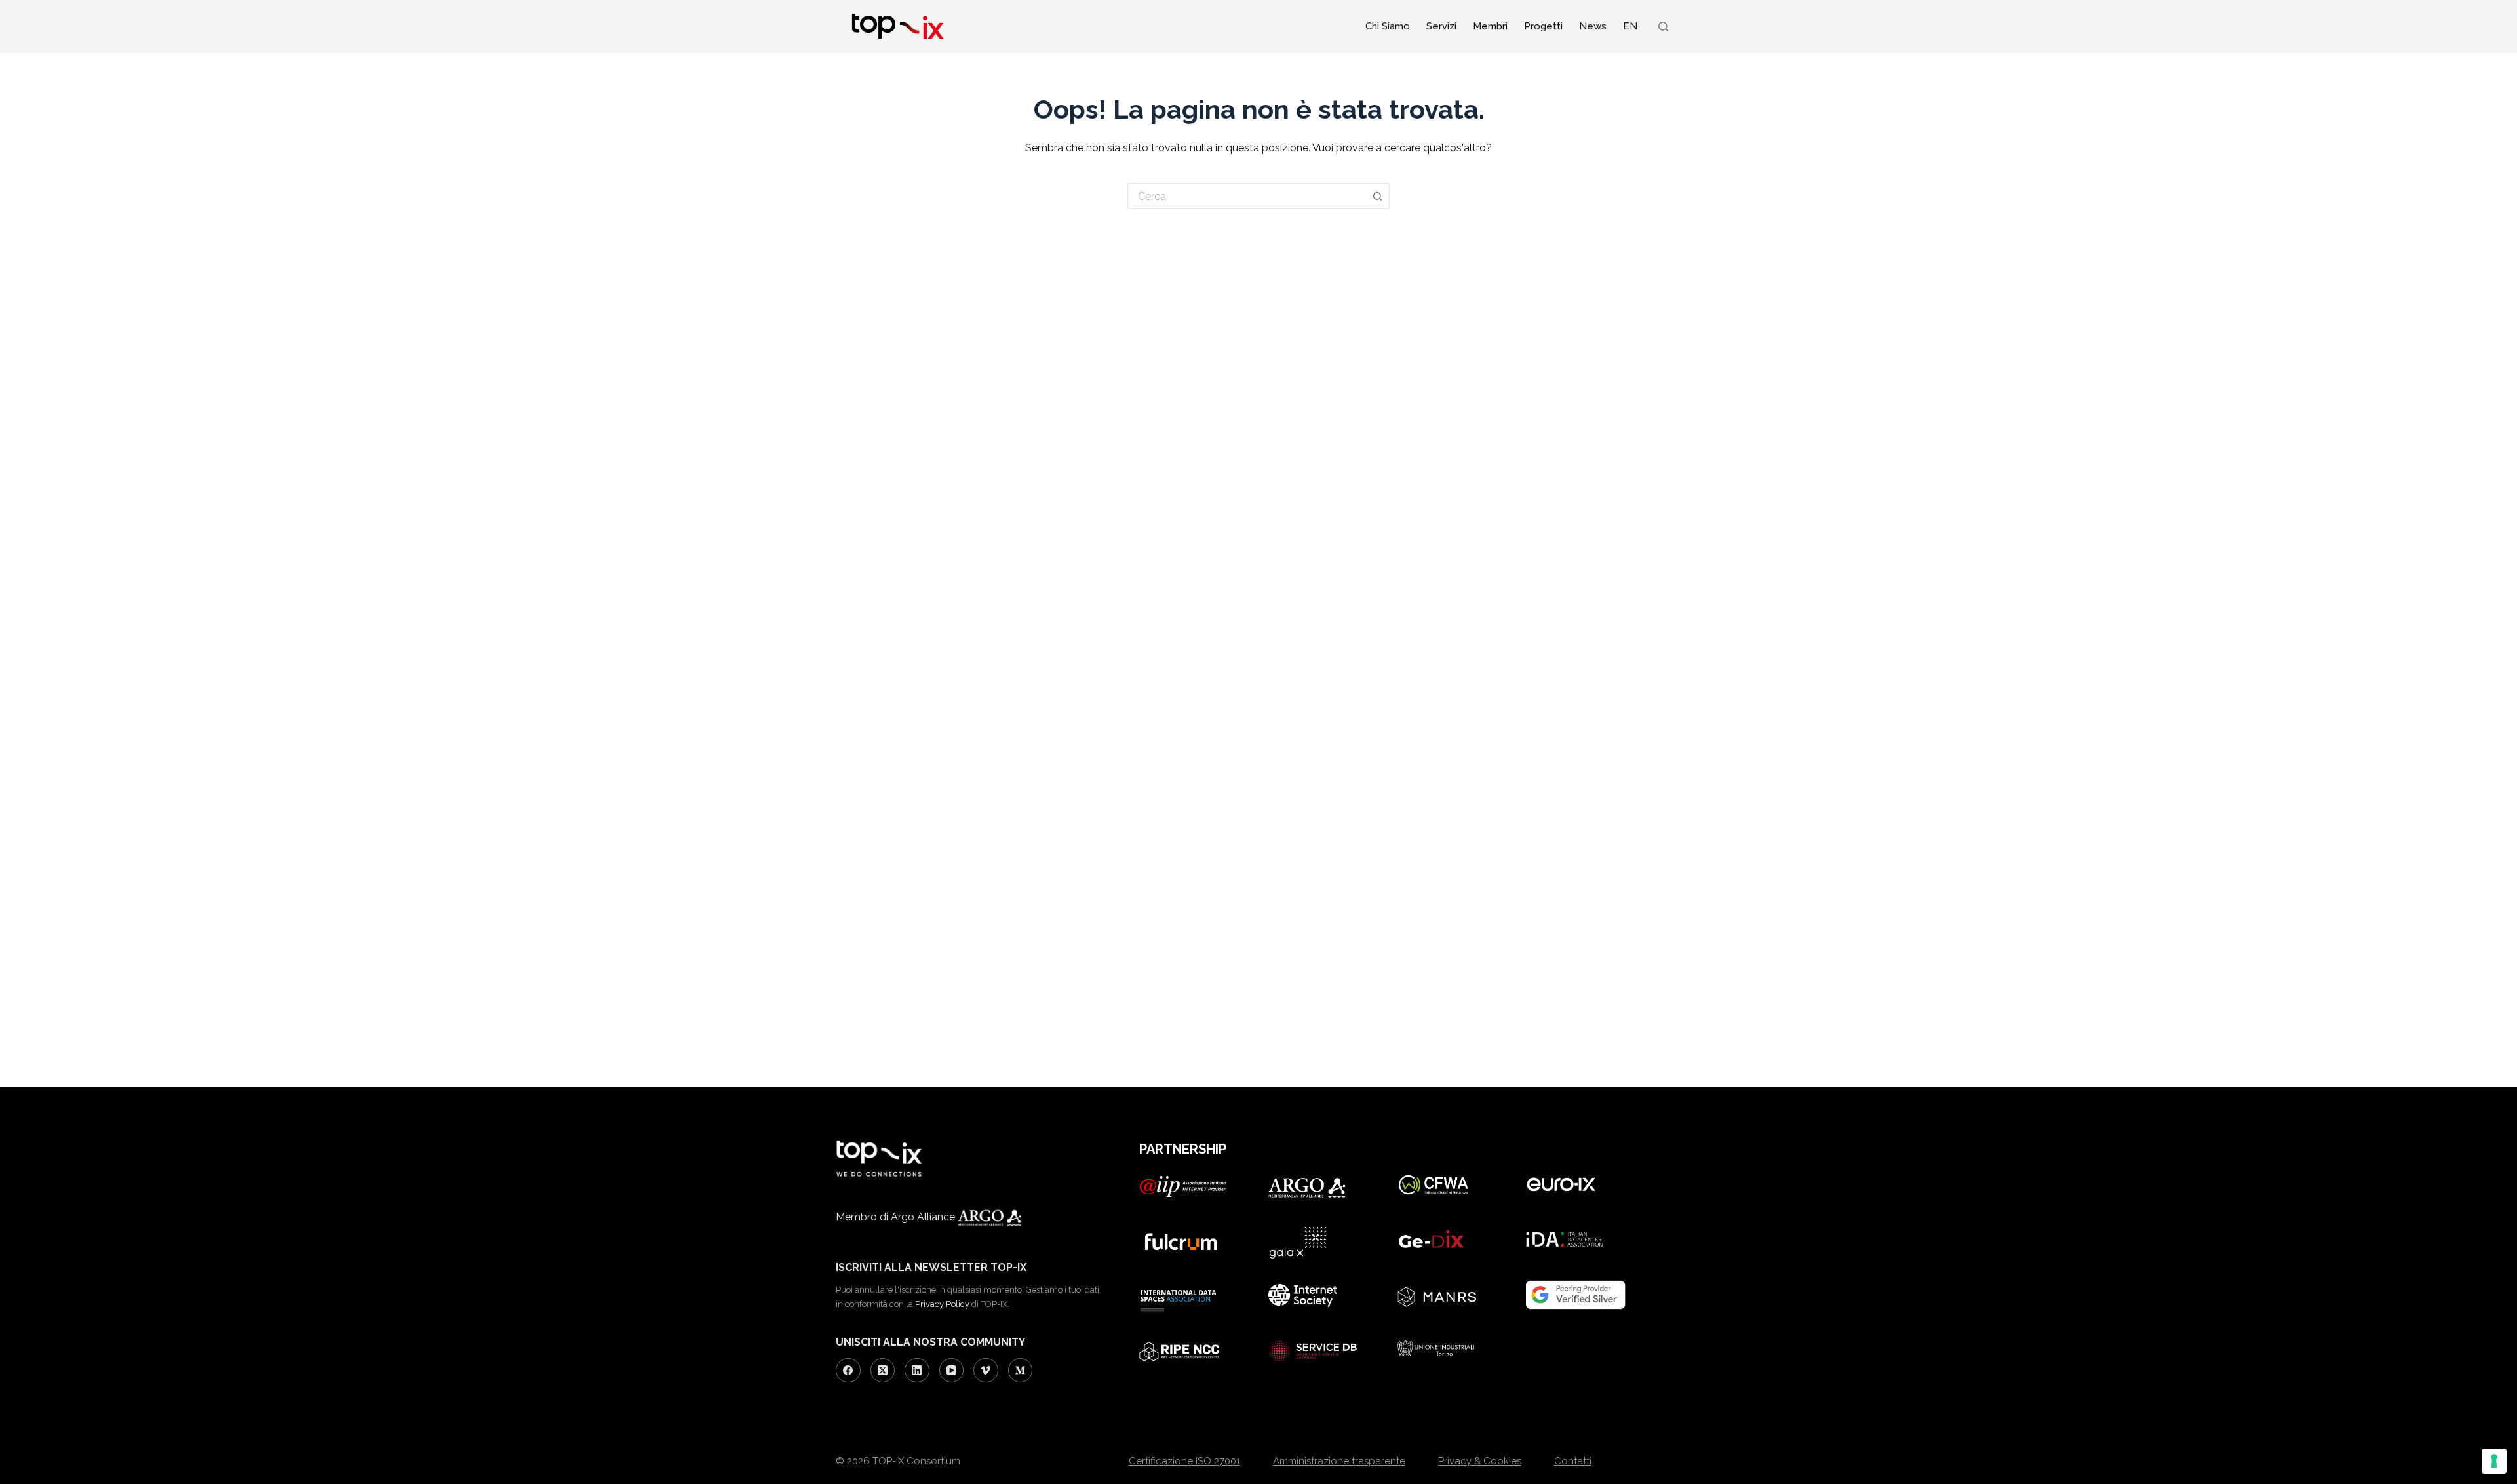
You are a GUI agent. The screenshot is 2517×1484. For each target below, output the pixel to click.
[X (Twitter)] (883, 1371)
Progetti (1543, 26)
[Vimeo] (986, 1371)
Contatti (1573, 1461)
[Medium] (1021, 1371)
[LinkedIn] (917, 1371)
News (1593, 26)
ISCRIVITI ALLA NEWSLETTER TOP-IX (931, 1267)
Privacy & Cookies (1480, 1461)
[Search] (1663, 27)
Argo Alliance (924, 1217)
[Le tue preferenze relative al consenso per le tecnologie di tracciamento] (2494, 1461)
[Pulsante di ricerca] (1378, 196)
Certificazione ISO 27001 (1184, 1461)
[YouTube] (952, 1371)
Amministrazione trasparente (1339, 1461)
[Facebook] (848, 1371)
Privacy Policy (942, 1304)
